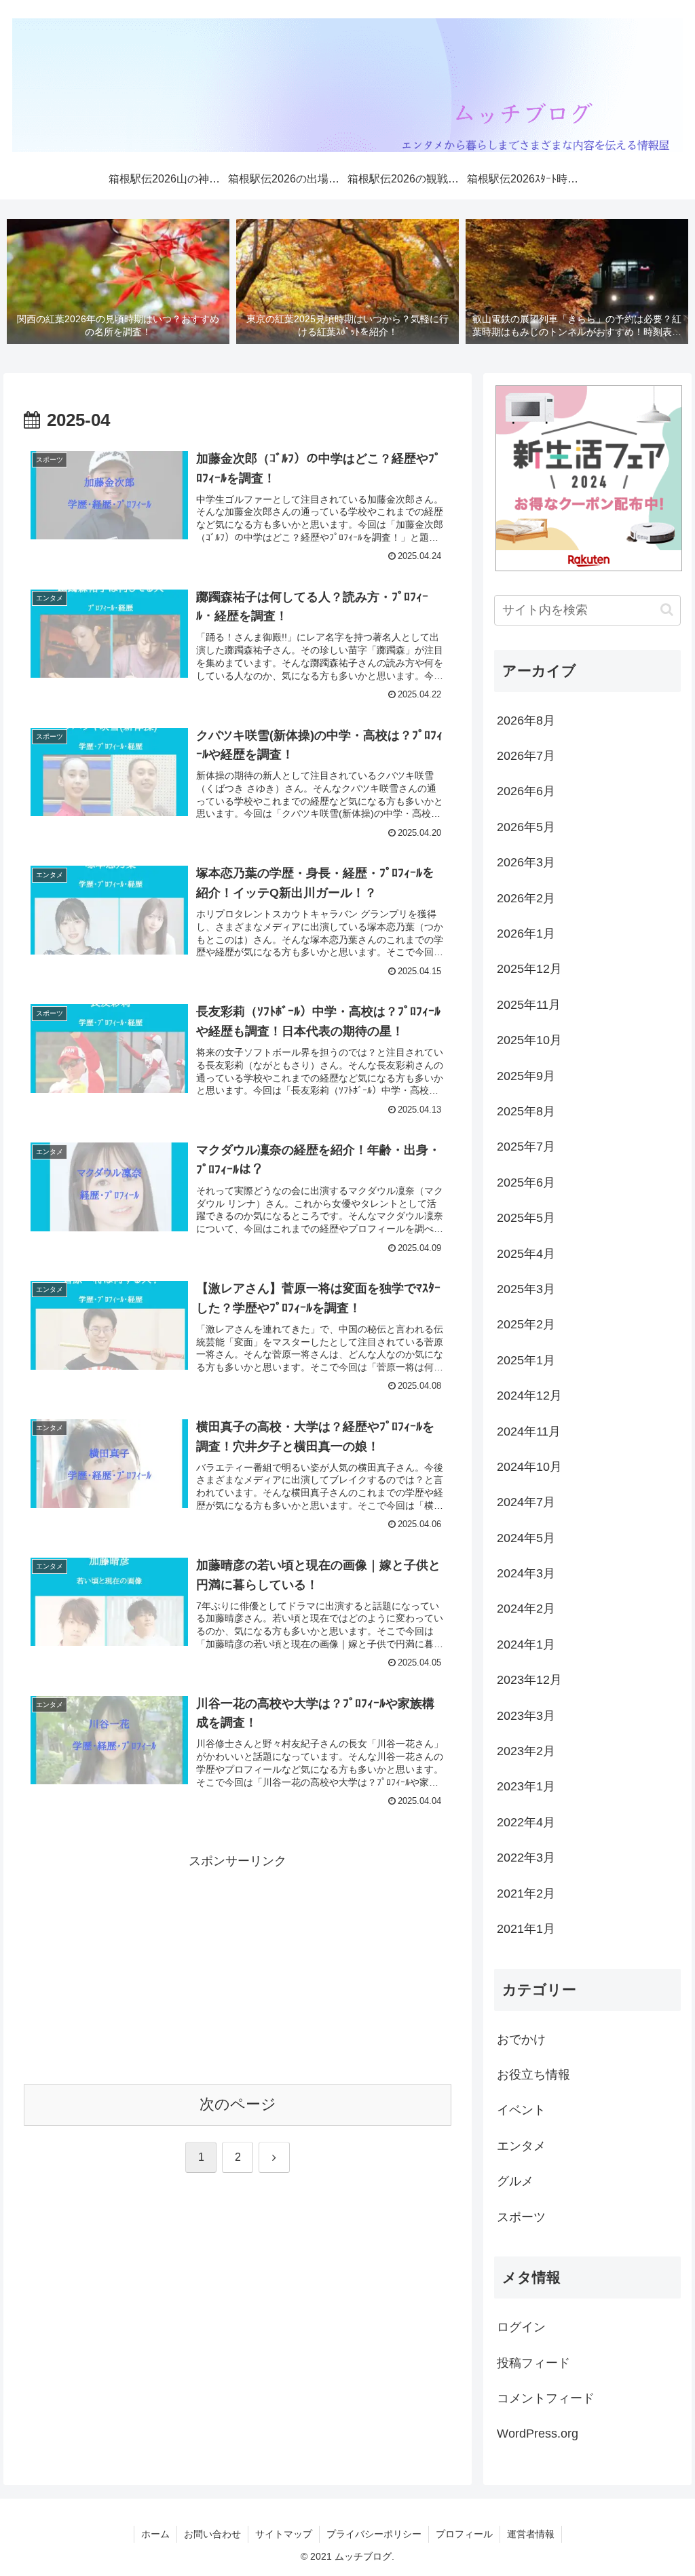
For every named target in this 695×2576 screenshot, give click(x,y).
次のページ (238, 2104)
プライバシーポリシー (374, 2534)
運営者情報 (531, 2534)
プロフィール (464, 2534)
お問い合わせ (212, 2534)
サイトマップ (284, 2534)
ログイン (521, 2327)
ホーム (155, 2534)
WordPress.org (538, 2434)
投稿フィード (533, 2363)
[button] (667, 610)
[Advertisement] (238, 1967)
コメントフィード (546, 2398)
